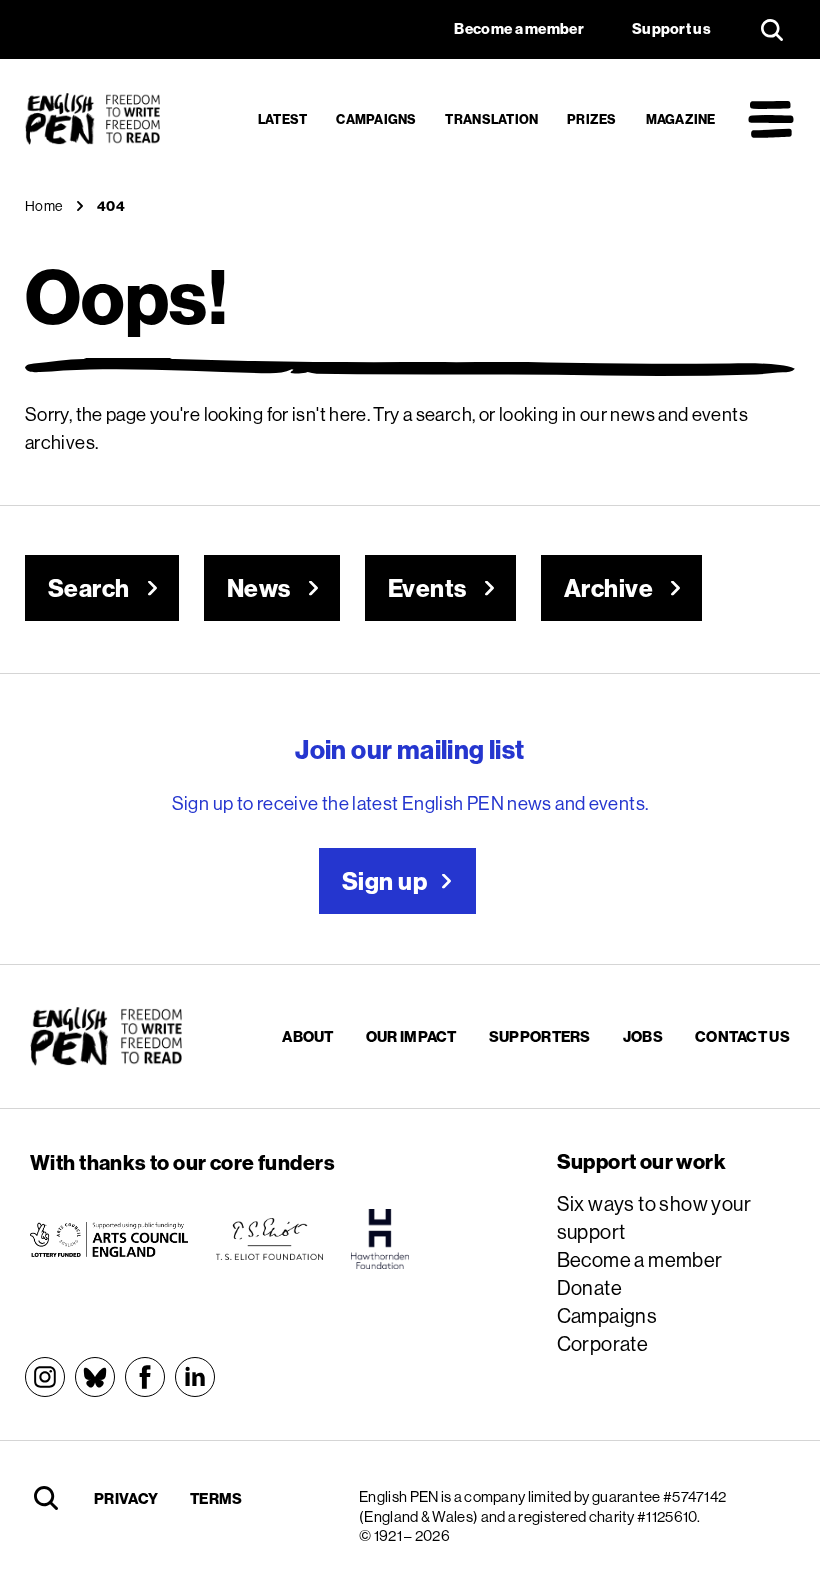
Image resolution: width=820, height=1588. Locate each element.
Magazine (681, 119)
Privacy (126, 1498)
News (259, 588)
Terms (216, 1498)
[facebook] (145, 1377)
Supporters (540, 1036)
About (308, 1036)
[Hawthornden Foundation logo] (380, 1239)
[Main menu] (771, 119)
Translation (491, 119)
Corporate (603, 1343)
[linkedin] (195, 1377)
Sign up (384, 881)
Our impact (411, 1036)
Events (427, 588)
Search (89, 588)
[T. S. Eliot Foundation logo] (269, 1239)
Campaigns (376, 119)
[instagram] (45, 1377)
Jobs (643, 1036)
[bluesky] (95, 1377)
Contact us (742, 1036)
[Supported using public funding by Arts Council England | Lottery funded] (109, 1239)
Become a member (640, 1259)
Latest (283, 119)
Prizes (592, 119)
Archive (608, 588)
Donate (589, 1287)
